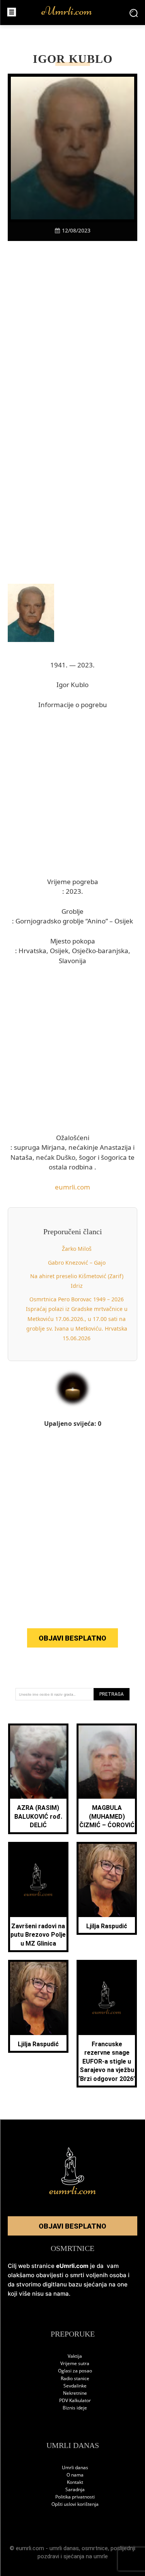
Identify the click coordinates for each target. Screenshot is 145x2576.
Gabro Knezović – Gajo (77, 1263)
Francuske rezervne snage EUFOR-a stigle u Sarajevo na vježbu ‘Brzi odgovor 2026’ (107, 2061)
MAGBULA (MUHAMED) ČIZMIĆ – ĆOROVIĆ (107, 1816)
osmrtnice (95, 2548)
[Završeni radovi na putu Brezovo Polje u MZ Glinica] (38, 1880)
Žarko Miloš (77, 1249)
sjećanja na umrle (86, 2556)
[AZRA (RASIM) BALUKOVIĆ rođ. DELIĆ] (38, 1762)
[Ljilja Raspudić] (107, 1880)
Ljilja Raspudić (107, 1926)
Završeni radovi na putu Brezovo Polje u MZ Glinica (38, 1935)
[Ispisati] (99, 254)
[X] (46, 254)
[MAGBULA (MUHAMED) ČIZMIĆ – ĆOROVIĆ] (107, 1762)
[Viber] (64, 254)
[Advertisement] (72, 347)
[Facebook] (28, 254)
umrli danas (64, 2548)
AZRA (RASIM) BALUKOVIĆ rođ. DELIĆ (38, 1816)
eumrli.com (72, 1187)
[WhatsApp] (82, 254)
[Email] (117, 254)
